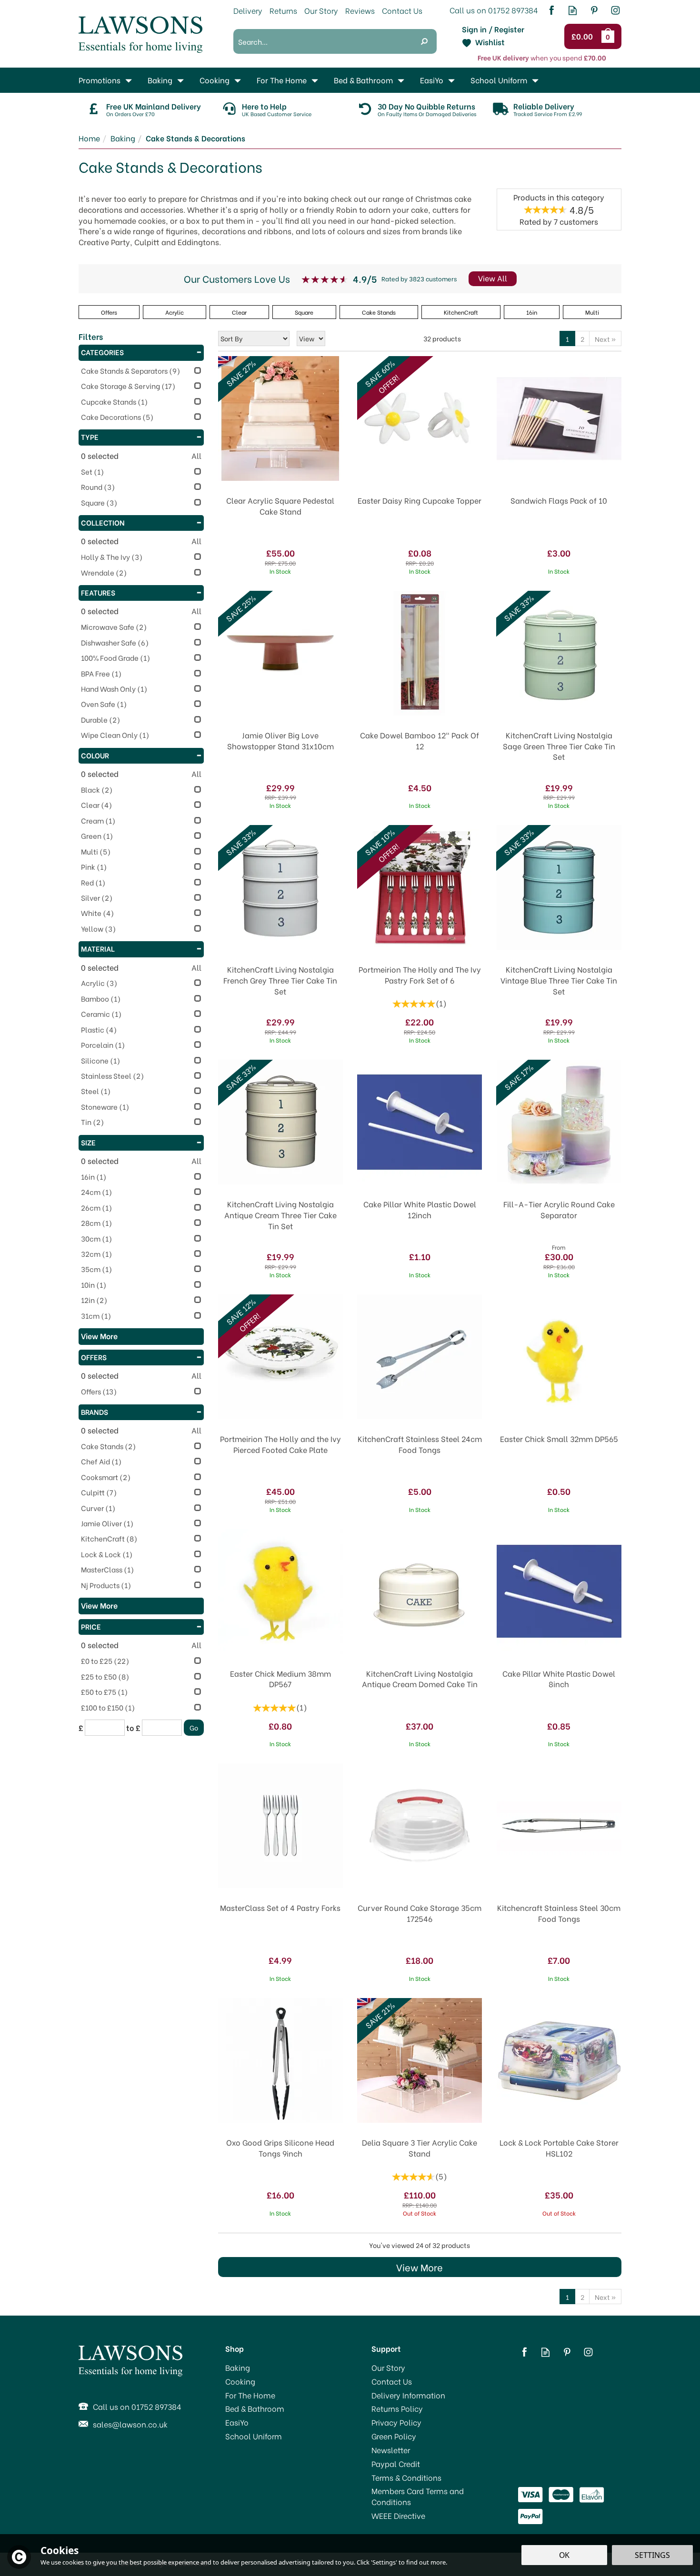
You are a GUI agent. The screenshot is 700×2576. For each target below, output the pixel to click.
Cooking (240, 2381)
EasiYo (237, 2422)
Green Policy (394, 2436)
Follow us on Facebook (551, 10)
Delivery (248, 10)
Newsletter (391, 2450)
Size (88, 1142)
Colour (95, 755)
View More (420, 2267)
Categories (102, 352)
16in (532, 312)
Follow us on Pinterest (594, 10)
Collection (103, 522)
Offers (94, 1357)
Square (304, 312)
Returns (283, 10)
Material (98, 948)
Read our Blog (573, 10)
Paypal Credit (396, 2464)
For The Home (250, 2395)
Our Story (388, 2367)
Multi (592, 312)
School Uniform (254, 2436)
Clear (239, 312)
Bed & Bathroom (255, 2408)
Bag (610, 36)
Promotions (100, 80)
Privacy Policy (396, 2422)
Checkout (584, 37)
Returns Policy (397, 2408)
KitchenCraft (461, 312)
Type (90, 437)
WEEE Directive (398, 2516)
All (196, 456)
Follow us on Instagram (615, 10)
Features (98, 592)
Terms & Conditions (406, 2477)
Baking (238, 2367)
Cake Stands (379, 312)
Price (91, 1626)
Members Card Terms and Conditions (418, 2496)
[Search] (424, 41)
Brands (95, 1412)
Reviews (360, 10)
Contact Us (392, 2381)
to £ (133, 1728)
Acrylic (175, 312)
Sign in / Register (493, 29)
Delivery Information (408, 2395)
